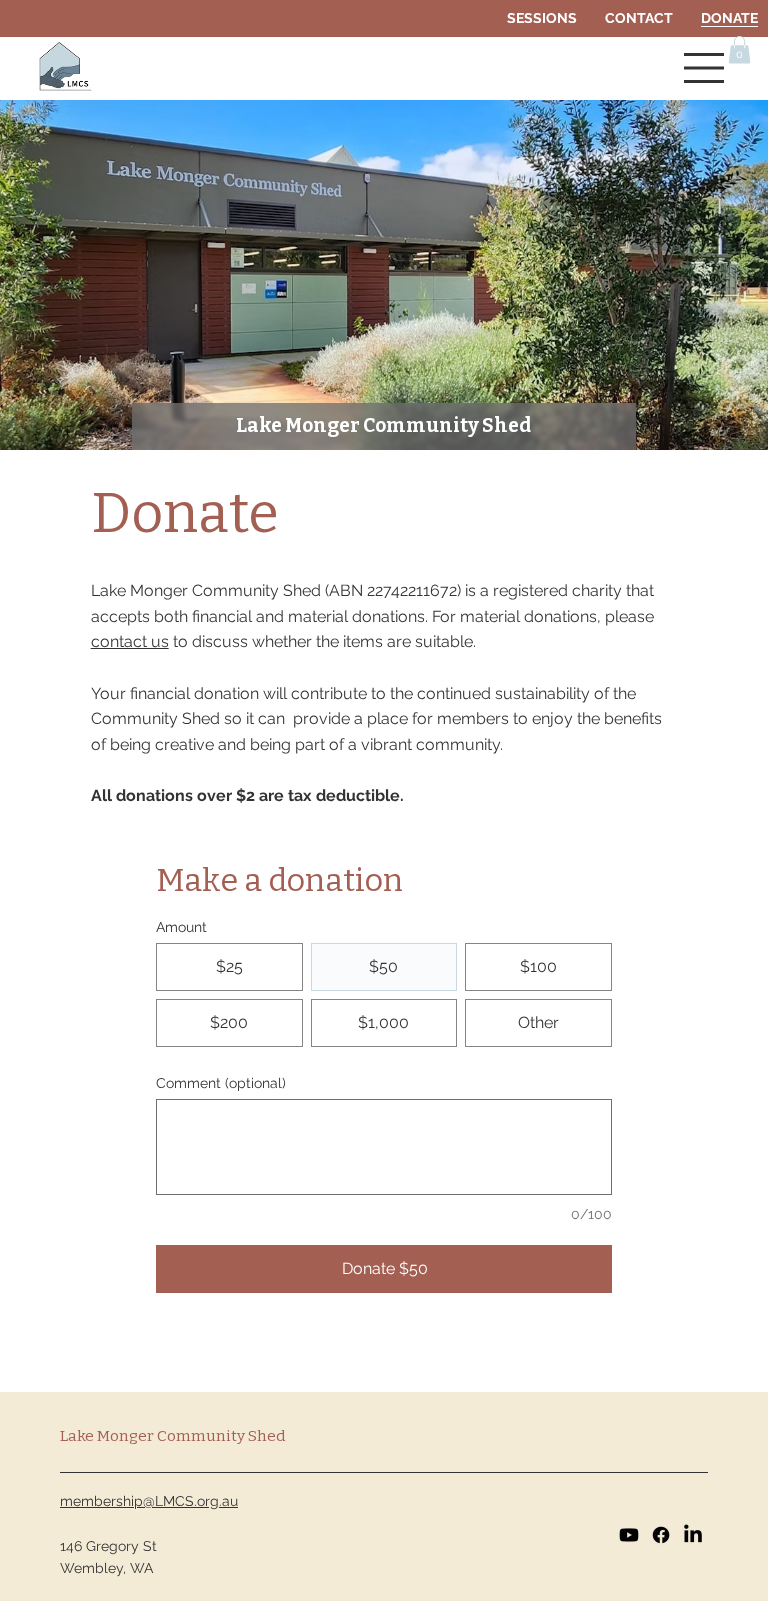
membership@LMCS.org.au (149, 1501)
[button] (739, 49)
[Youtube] (629, 1535)
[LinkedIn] (693, 1535)
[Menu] (705, 68)
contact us (130, 641)
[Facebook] (661, 1535)
